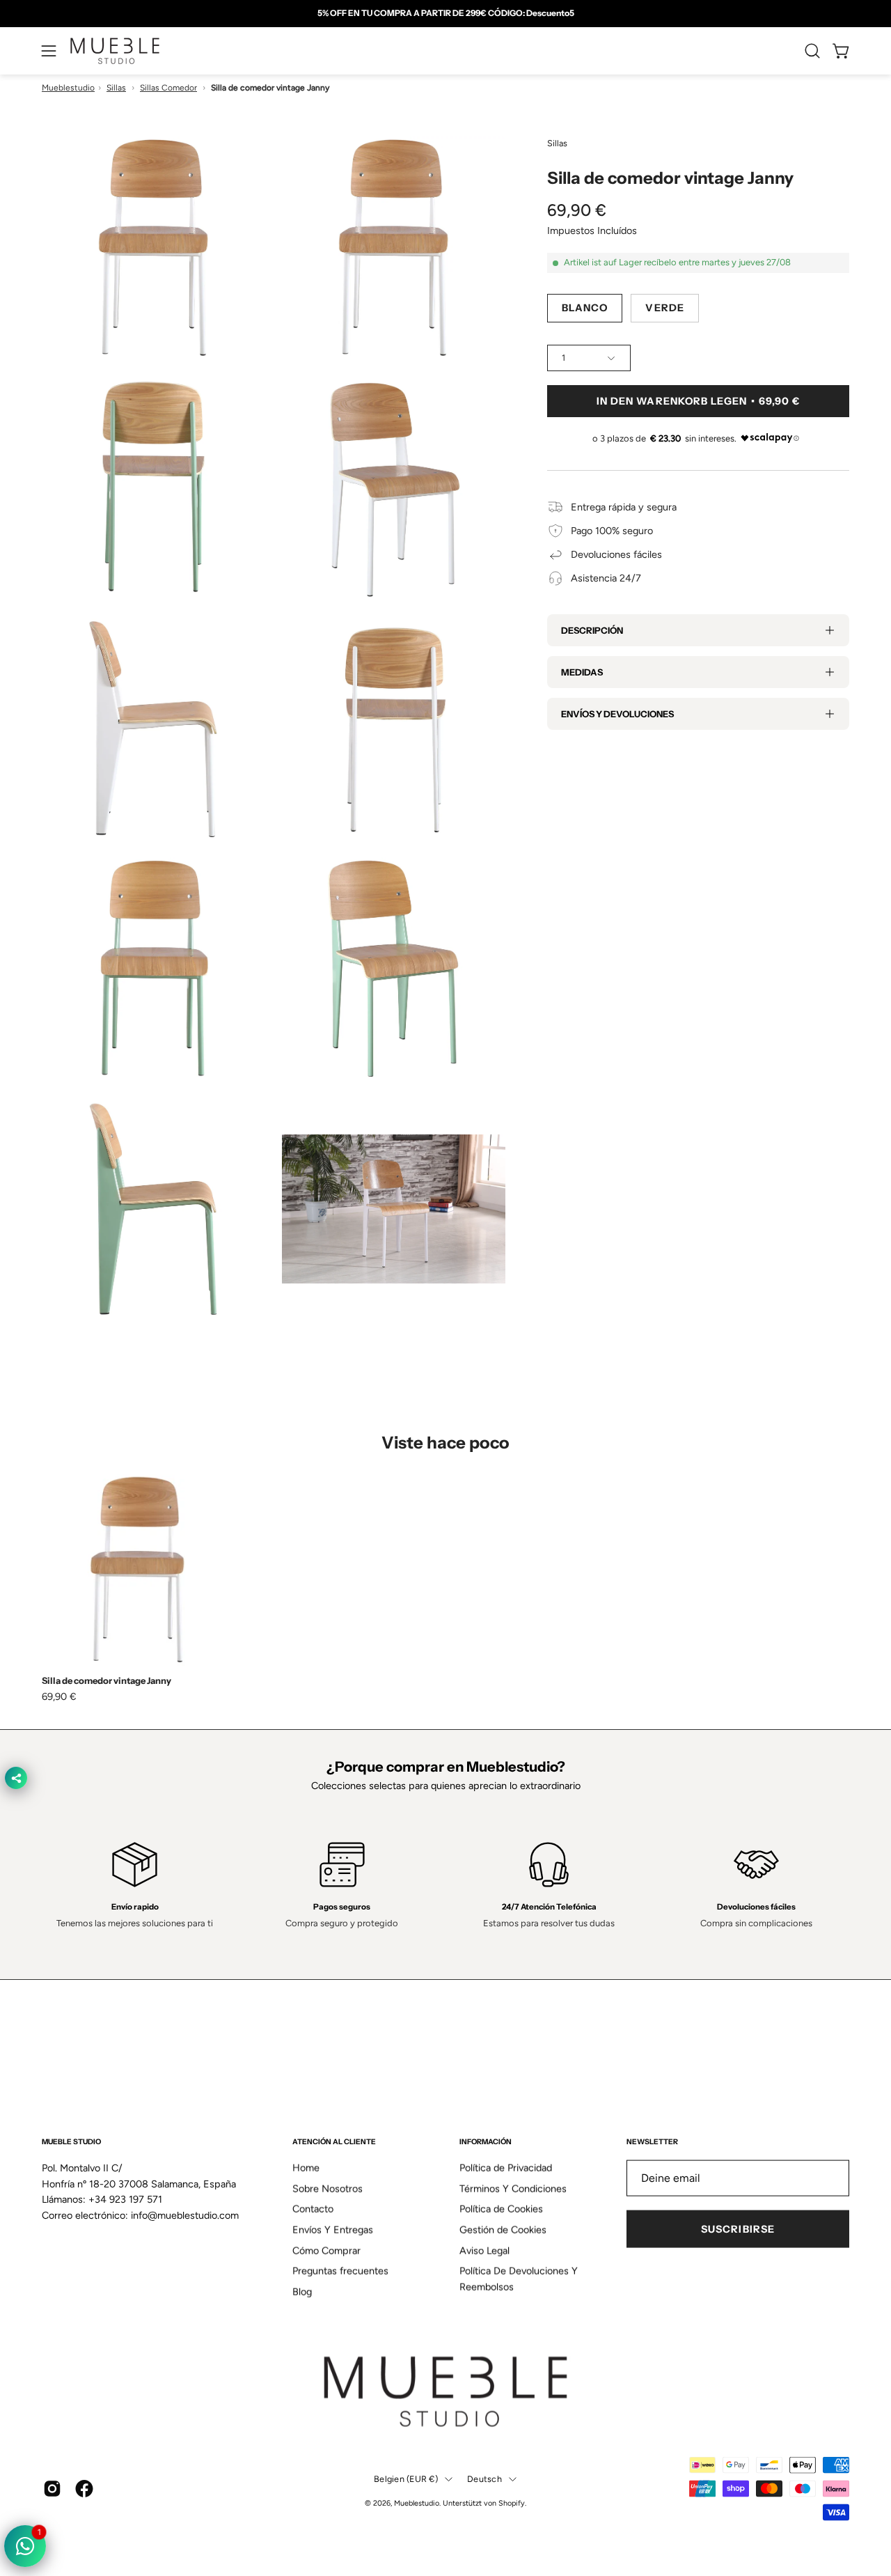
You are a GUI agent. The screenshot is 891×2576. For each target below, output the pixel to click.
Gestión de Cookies (503, 2230)
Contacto (313, 2209)
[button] (812, 51)
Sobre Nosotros (328, 2188)
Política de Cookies (501, 2209)
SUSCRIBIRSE (738, 2229)
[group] (445, 13)
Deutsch (484, 2479)
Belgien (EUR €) (406, 2479)
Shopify (512, 2503)
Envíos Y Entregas (333, 2230)
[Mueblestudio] (115, 51)
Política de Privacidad (506, 2168)
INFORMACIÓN (486, 2142)
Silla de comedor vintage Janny (107, 1681)
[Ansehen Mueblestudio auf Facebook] (84, 2489)
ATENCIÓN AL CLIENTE (334, 2142)
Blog (302, 2292)
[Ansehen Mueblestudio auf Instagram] (52, 2489)
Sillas (116, 88)
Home (306, 2168)
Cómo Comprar (326, 2251)
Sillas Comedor (168, 88)
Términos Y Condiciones (513, 2188)
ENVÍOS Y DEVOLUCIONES (617, 714)
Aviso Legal (484, 2251)
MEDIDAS (582, 672)
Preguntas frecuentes (340, 2271)
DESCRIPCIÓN (592, 630)
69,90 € (59, 1696)
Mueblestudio (68, 88)
